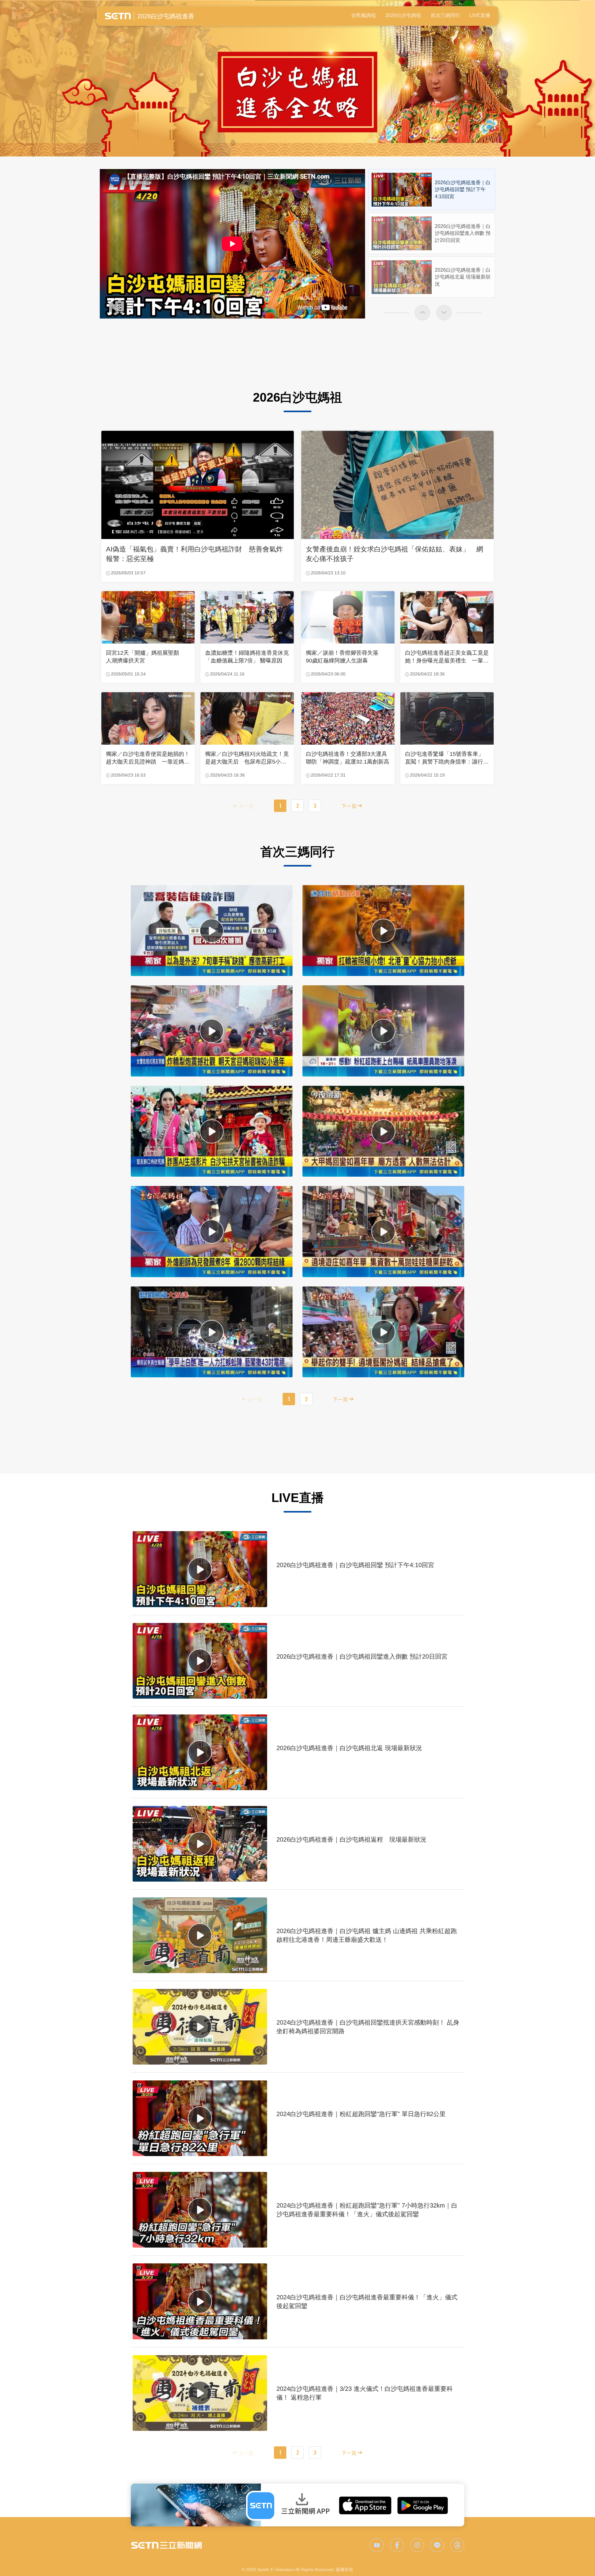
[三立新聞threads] (457, 2545)
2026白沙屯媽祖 (403, 15)
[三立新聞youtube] (377, 2545)
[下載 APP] (297, 2505)
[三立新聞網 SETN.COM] (166, 2545)
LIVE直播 (480, 15)
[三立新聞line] (437, 2545)
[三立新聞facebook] (397, 2545)
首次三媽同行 (445, 15)
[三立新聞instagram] (417, 2545)
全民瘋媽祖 (364, 15)
